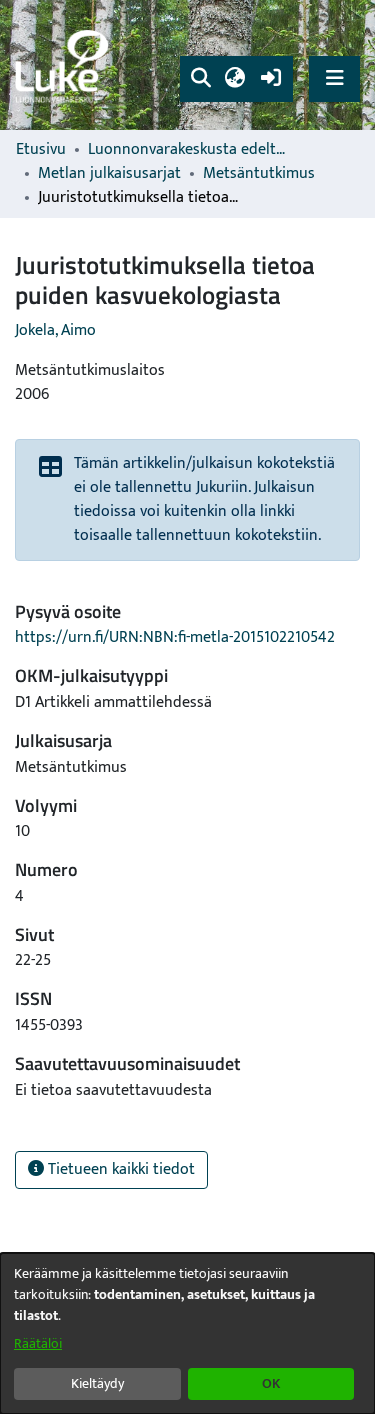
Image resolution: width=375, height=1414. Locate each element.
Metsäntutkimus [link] (259, 174)
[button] (200, 79)
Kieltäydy (97, 1383)
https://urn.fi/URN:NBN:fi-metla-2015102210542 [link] (175, 637)
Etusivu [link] (41, 150)
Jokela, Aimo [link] (55, 330)
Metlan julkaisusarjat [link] (109, 174)
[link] (65, 65)
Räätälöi (38, 1343)
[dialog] (187, 1333)
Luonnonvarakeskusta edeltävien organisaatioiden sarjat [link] (188, 150)
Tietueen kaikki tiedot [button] (119, 1169)
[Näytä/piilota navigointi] (334, 78)
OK (271, 1383)
